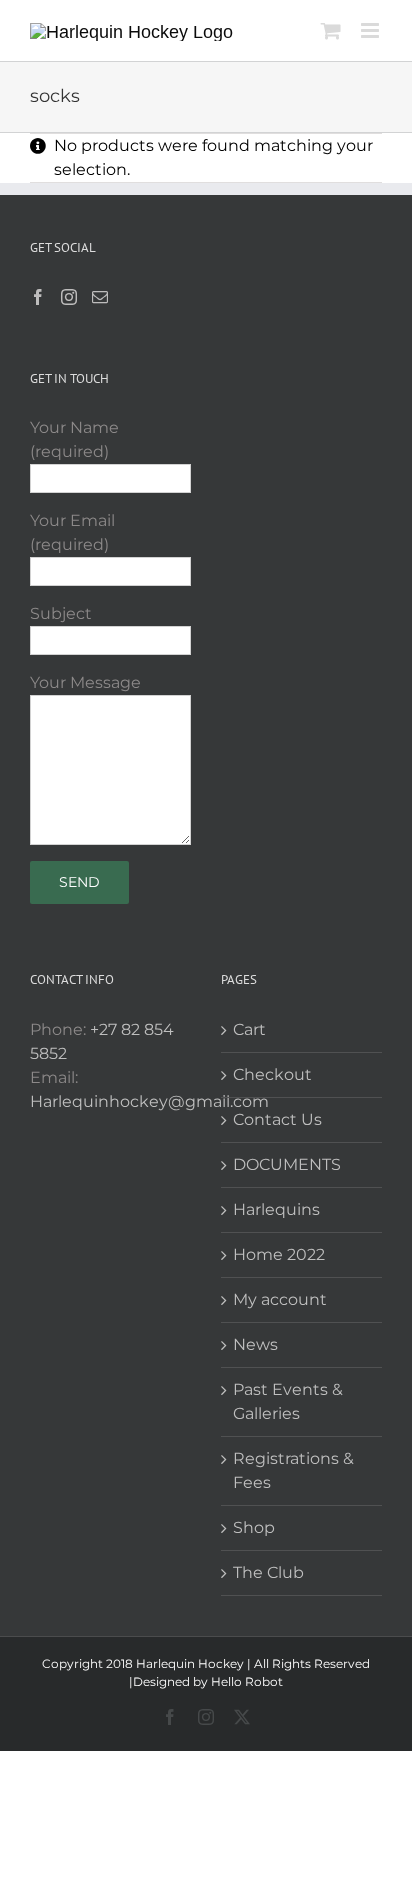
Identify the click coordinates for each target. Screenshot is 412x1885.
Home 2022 (279, 1254)
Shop (254, 1527)
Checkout (272, 1074)
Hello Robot (247, 1681)
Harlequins (276, 1209)
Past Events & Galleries (288, 1401)
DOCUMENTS (287, 1164)
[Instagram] (69, 297)
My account (280, 1299)
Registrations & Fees (293, 1470)
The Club (268, 1572)
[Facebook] (38, 297)
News (255, 1344)
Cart (249, 1029)
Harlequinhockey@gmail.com (149, 1101)
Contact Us (277, 1119)
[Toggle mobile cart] (331, 30)
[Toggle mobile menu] (371, 30)
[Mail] (100, 297)
